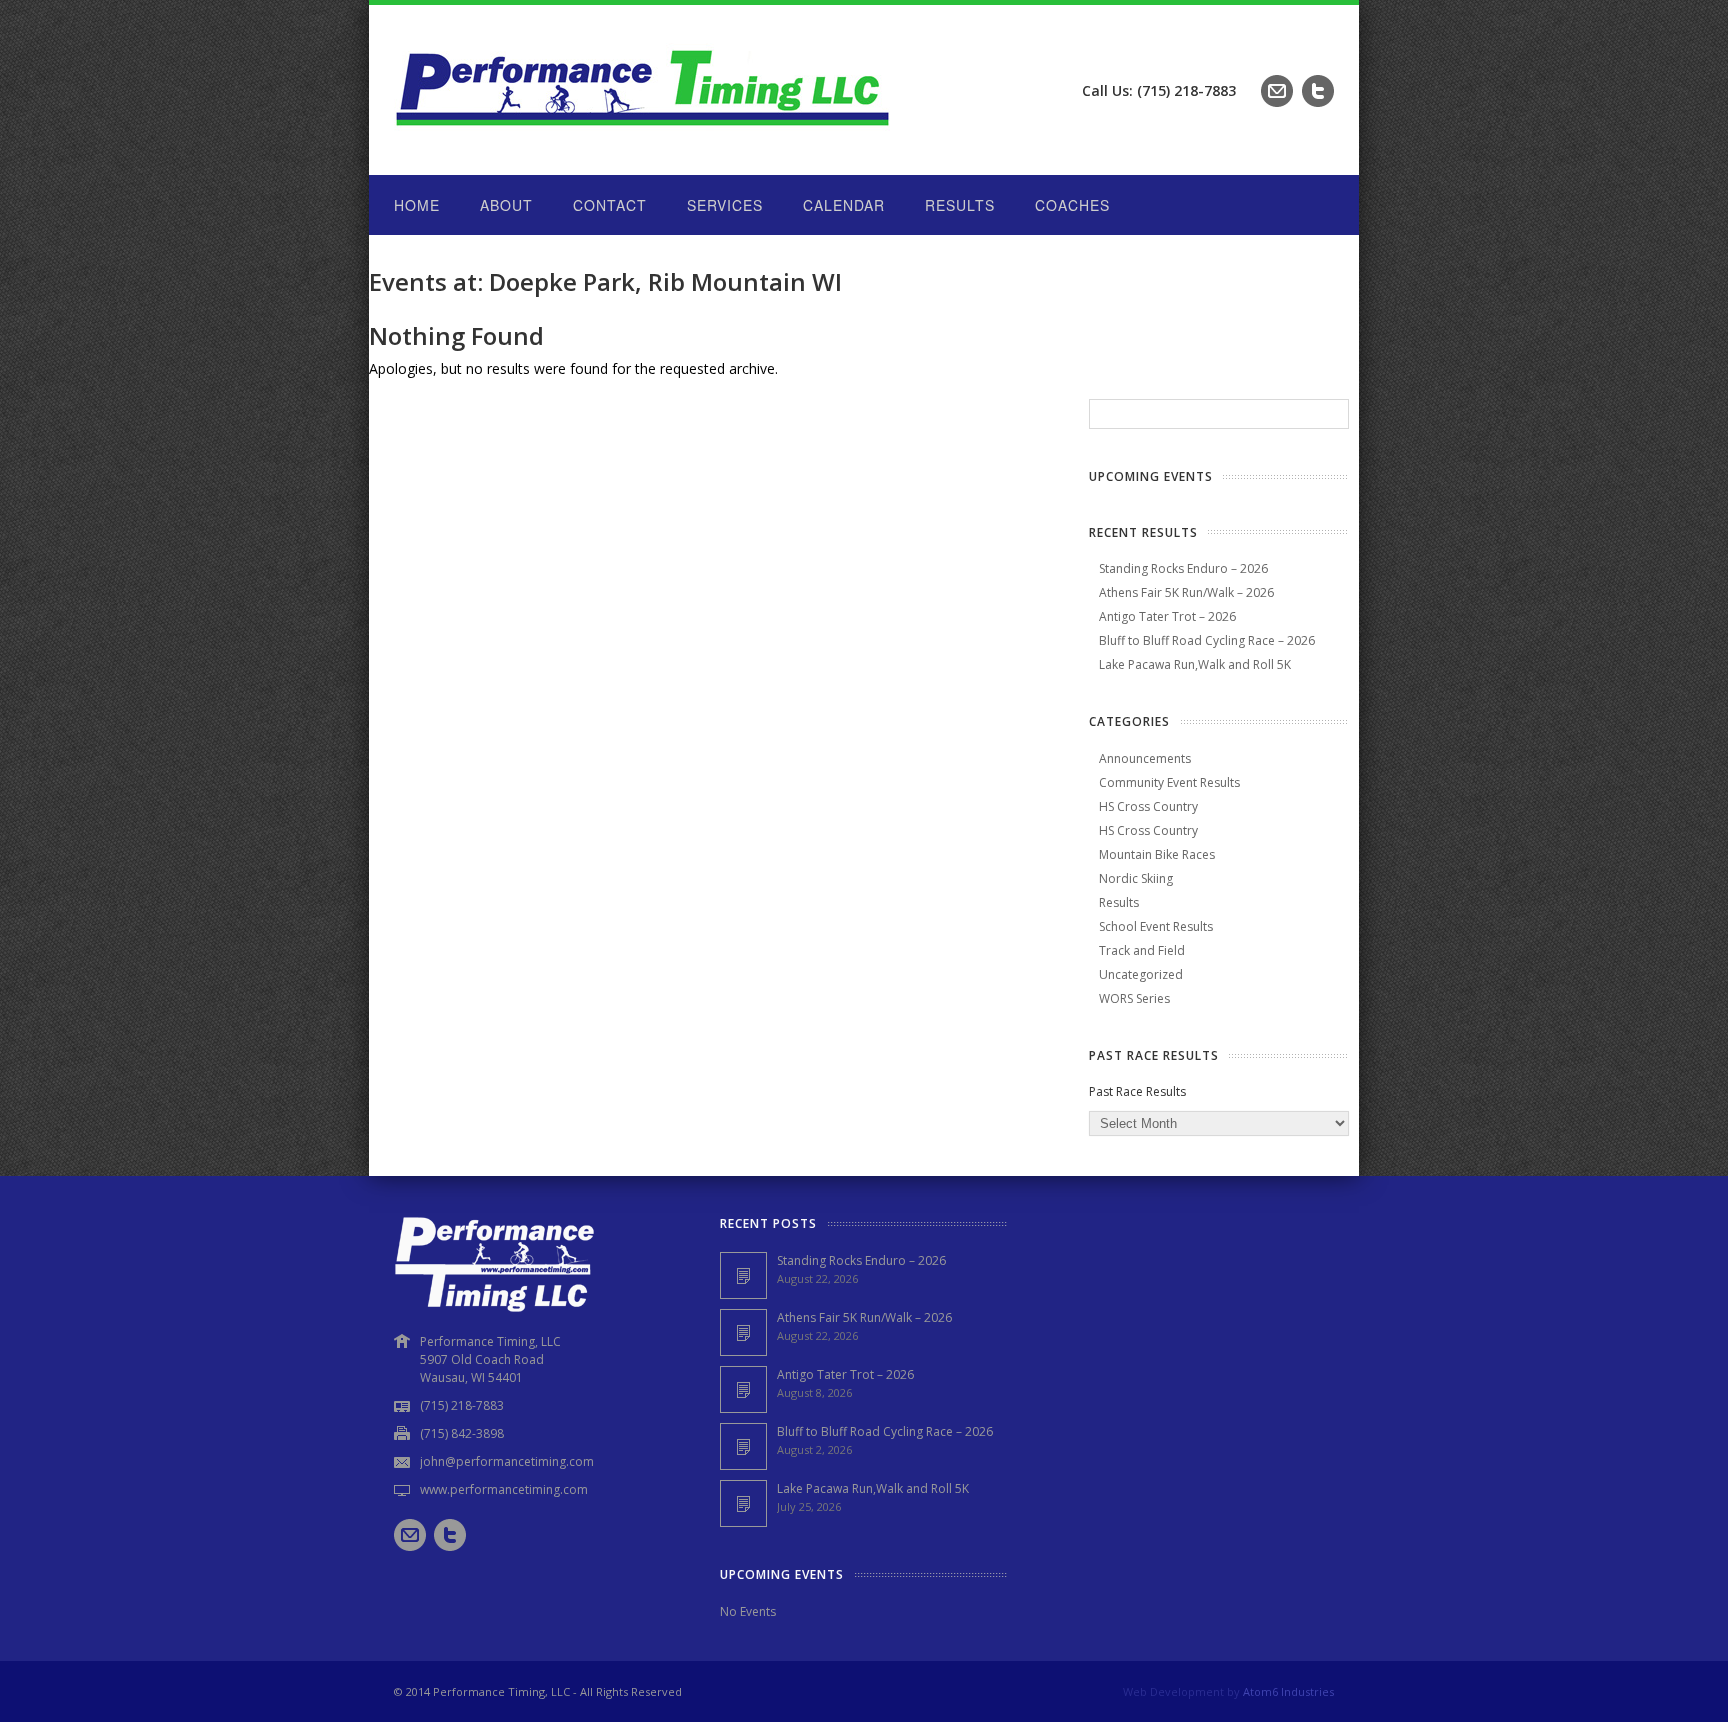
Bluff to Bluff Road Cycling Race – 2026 (1207, 640)
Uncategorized (1141, 974)
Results (960, 205)
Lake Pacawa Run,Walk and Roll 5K (1195, 664)
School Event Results (1156, 926)
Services (725, 205)
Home (417, 205)
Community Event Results (1169, 782)
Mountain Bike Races (1157, 854)
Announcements (1145, 758)
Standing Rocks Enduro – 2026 (1183, 568)
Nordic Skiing (1136, 878)
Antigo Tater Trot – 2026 (1167, 616)
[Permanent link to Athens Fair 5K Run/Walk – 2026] (743, 1332)
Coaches (1072, 205)
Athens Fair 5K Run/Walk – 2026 (1186, 592)
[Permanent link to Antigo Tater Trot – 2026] (743, 1389)
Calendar (844, 205)
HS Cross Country (1148, 806)
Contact (610, 205)
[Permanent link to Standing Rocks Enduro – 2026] (743, 1275)
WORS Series (1134, 998)
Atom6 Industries (1288, 1691)
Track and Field (1142, 950)
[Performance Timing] (644, 134)
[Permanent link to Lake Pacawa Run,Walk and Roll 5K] (743, 1503)
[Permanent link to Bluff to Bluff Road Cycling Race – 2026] (743, 1446)
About (506, 205)
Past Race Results (1137, 1091)
